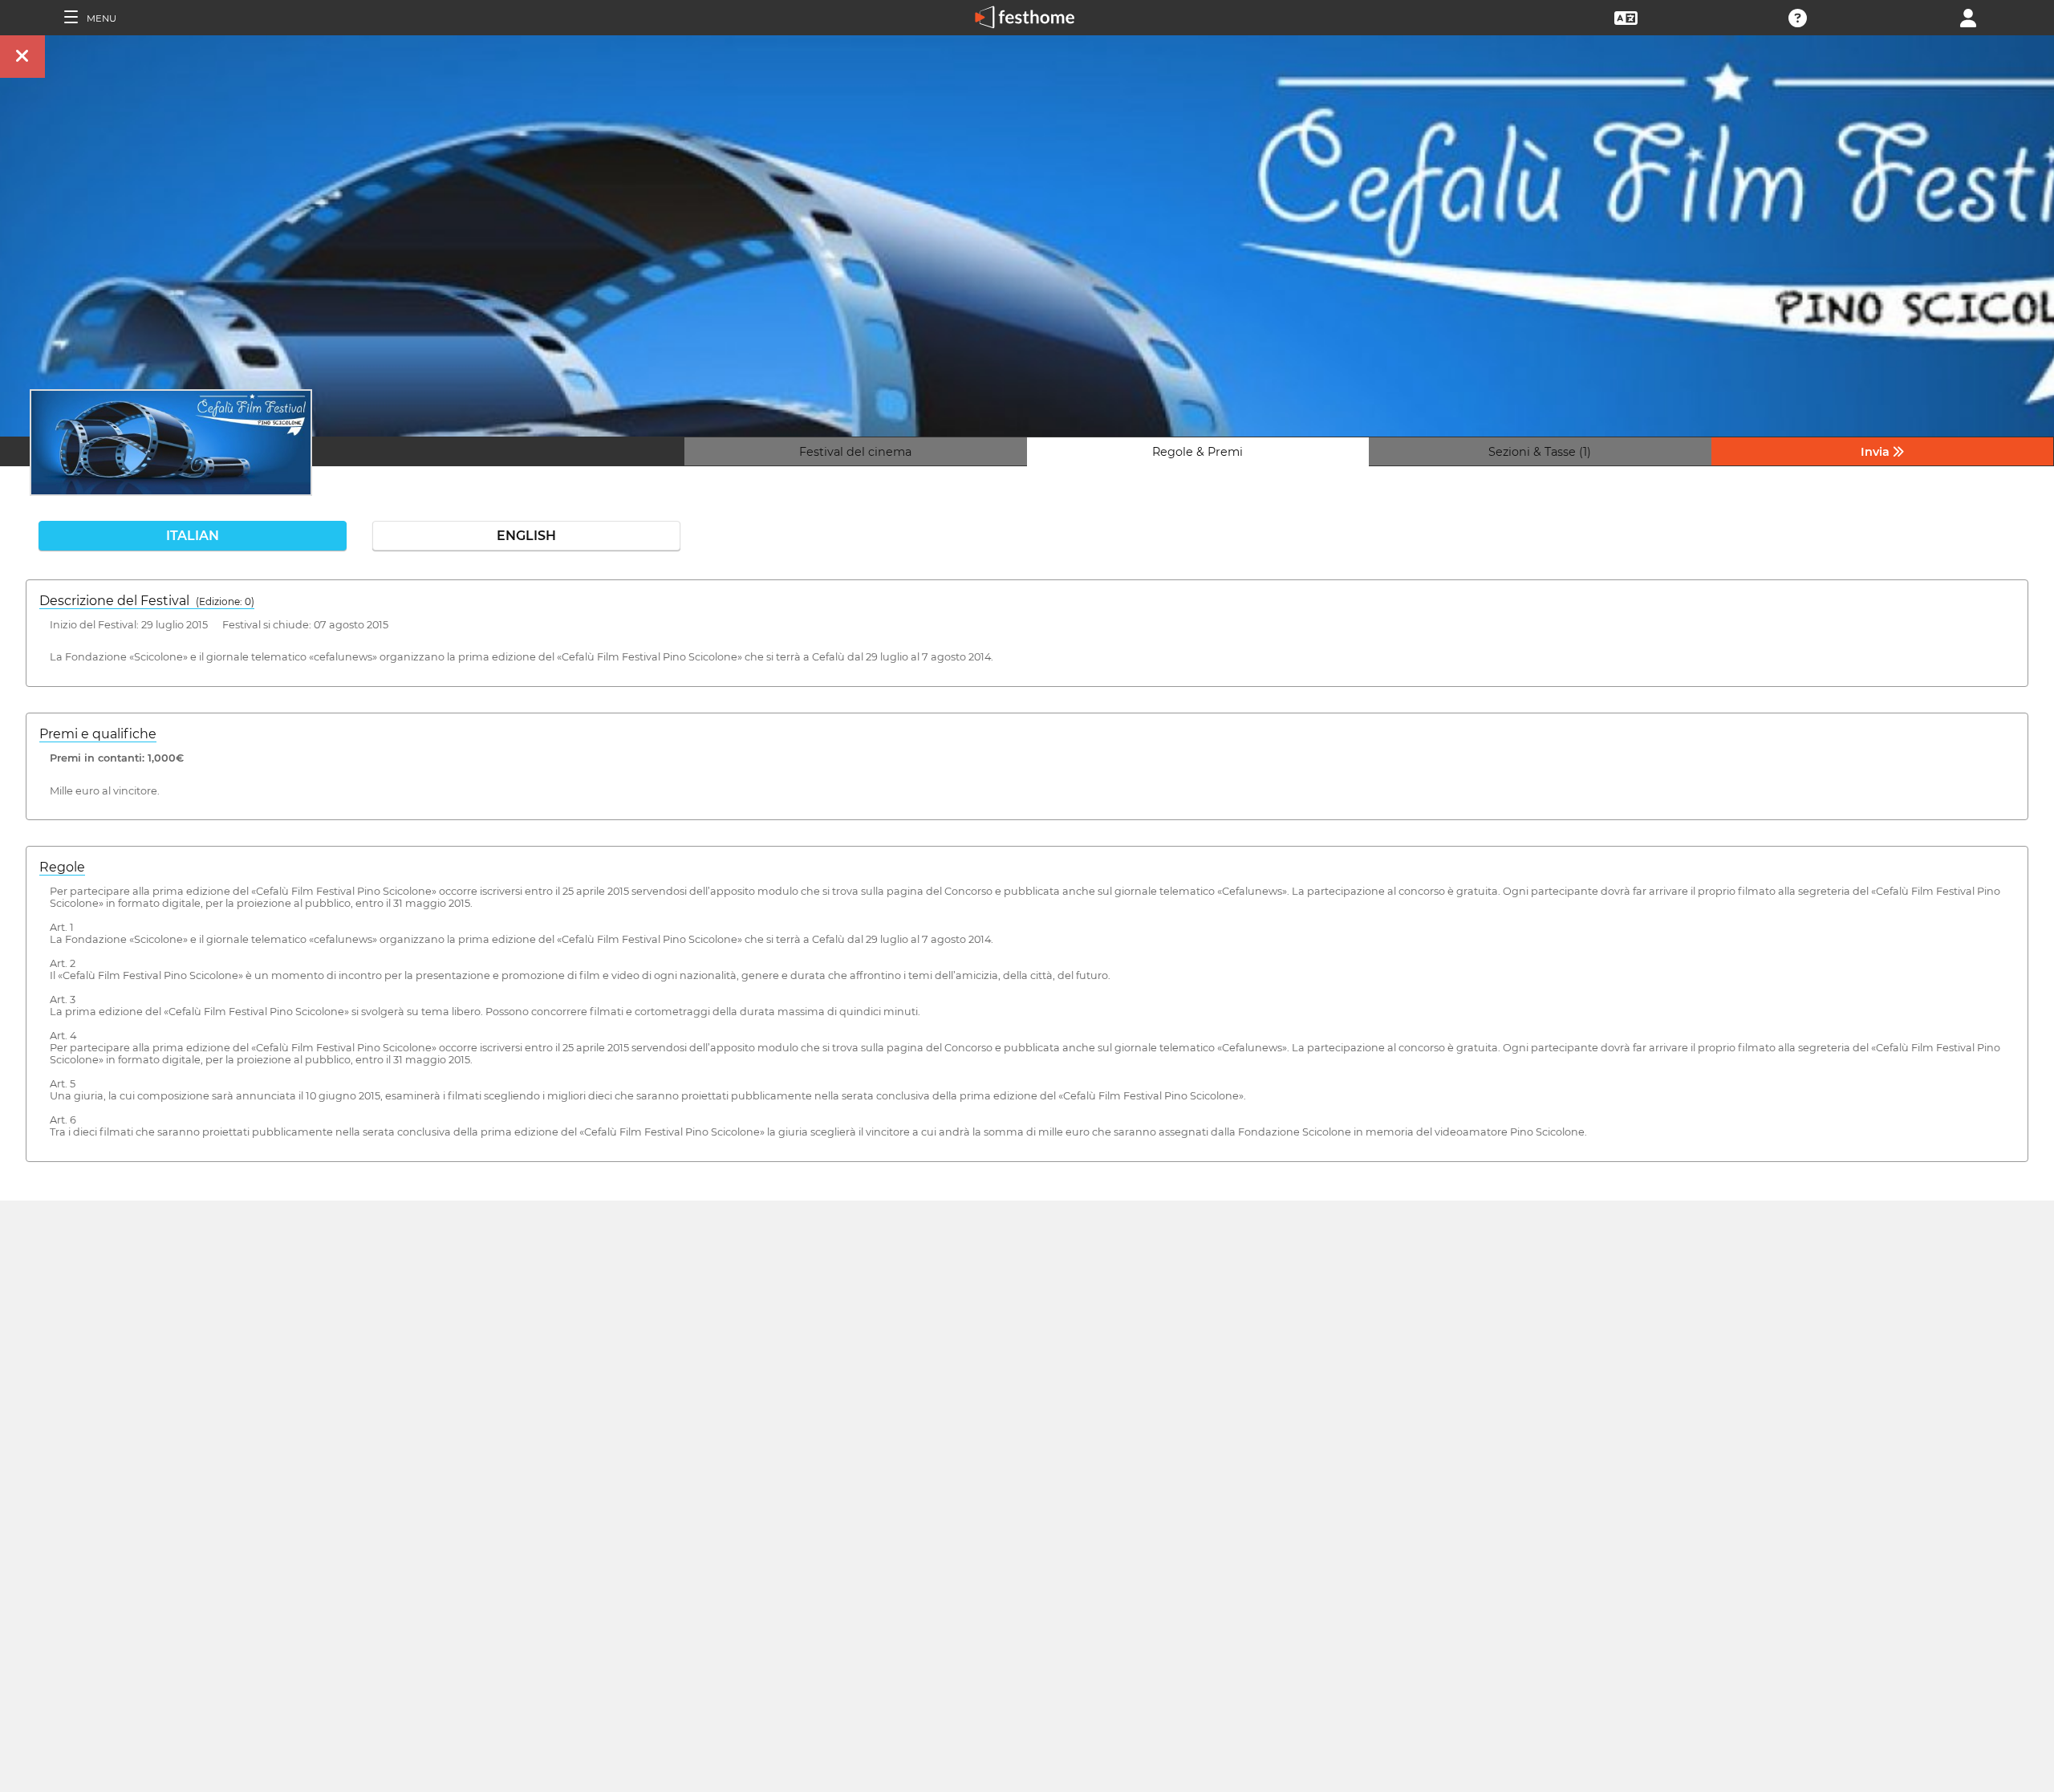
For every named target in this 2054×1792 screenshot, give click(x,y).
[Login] (1968, 16)
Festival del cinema (855, 452)
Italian (193, 536)
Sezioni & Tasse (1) (1540, 452)
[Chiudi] (22, 57)
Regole (62, 867)
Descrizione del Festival (147, 601)
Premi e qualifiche (98, 734)
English (526, 536)
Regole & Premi (1197, 452)
